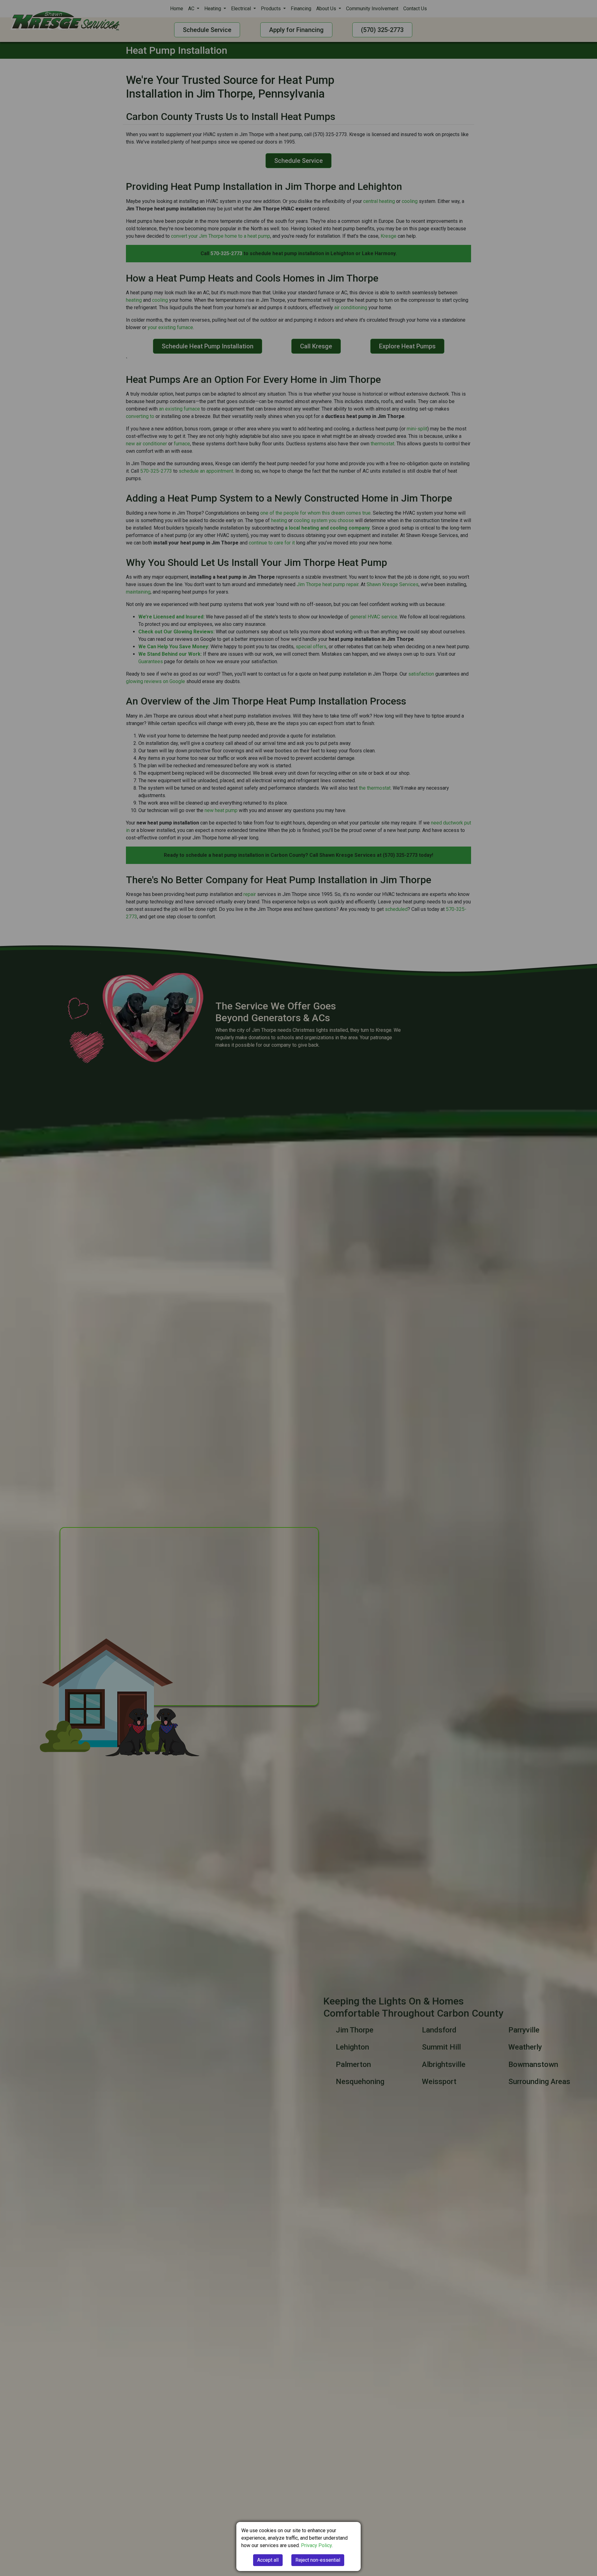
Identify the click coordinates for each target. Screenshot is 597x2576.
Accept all (268, 2560)
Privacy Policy (316, 2545)
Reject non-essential (318, 2560)
